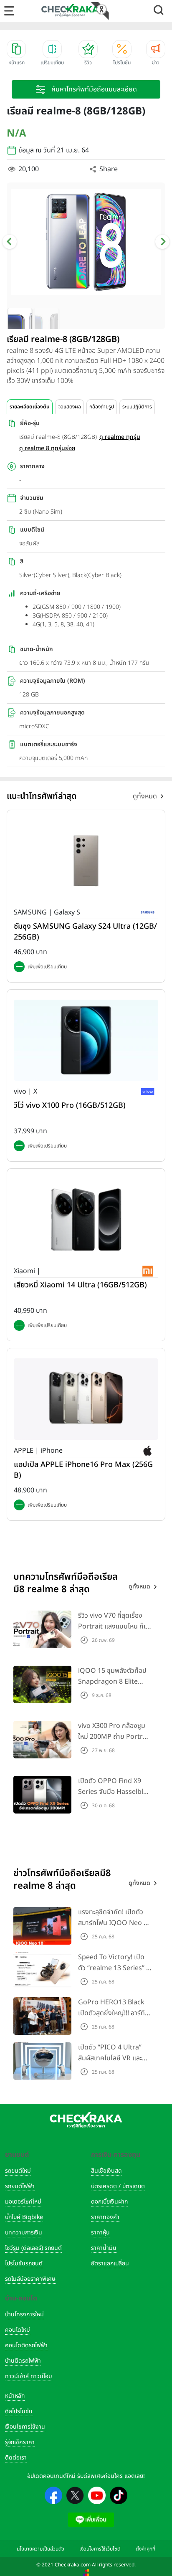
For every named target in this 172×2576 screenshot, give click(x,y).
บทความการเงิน (24, 2233)
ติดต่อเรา (16, 2458)
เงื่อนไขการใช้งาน (25, 2427)
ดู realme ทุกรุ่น (120, 437)
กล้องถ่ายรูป (102, 407)
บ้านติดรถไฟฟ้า (23, 2361)
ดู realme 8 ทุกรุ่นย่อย (47, 448)
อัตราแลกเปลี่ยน (110, 2263)
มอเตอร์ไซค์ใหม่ (23, 2202)
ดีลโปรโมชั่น (19, 2411)
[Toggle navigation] (9, 11)
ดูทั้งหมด (145, 796)
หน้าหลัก (15, 2396)
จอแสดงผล (70, 407)
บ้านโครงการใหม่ (24, 2314)
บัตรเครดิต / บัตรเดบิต (118, 2186)
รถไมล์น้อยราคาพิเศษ (30, 2279)
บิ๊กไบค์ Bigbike (24, 2217)
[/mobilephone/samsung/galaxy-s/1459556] (86, 861)
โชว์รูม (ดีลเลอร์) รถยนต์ (33, 2248)
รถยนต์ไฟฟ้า (20, 2186)
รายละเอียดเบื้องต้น (30, 407)
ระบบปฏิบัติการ (137, 407)
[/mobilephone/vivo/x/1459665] (86, 1040)
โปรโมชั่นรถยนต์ (24, 2263)
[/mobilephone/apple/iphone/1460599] (86, 1399)
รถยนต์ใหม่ (18, 2171)
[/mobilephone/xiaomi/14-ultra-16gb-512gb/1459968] (86, 1219)
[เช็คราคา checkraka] (70, 10)
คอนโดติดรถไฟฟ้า (26, 2345)
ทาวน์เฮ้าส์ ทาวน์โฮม (29, 2376)
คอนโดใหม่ (18, 2330)
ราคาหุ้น (100, 2233)
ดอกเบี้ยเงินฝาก (109, 2202)
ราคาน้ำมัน (104, 2248)
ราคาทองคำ (105, 2217)
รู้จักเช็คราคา (20, 2442)
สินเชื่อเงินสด (106, 2171)
